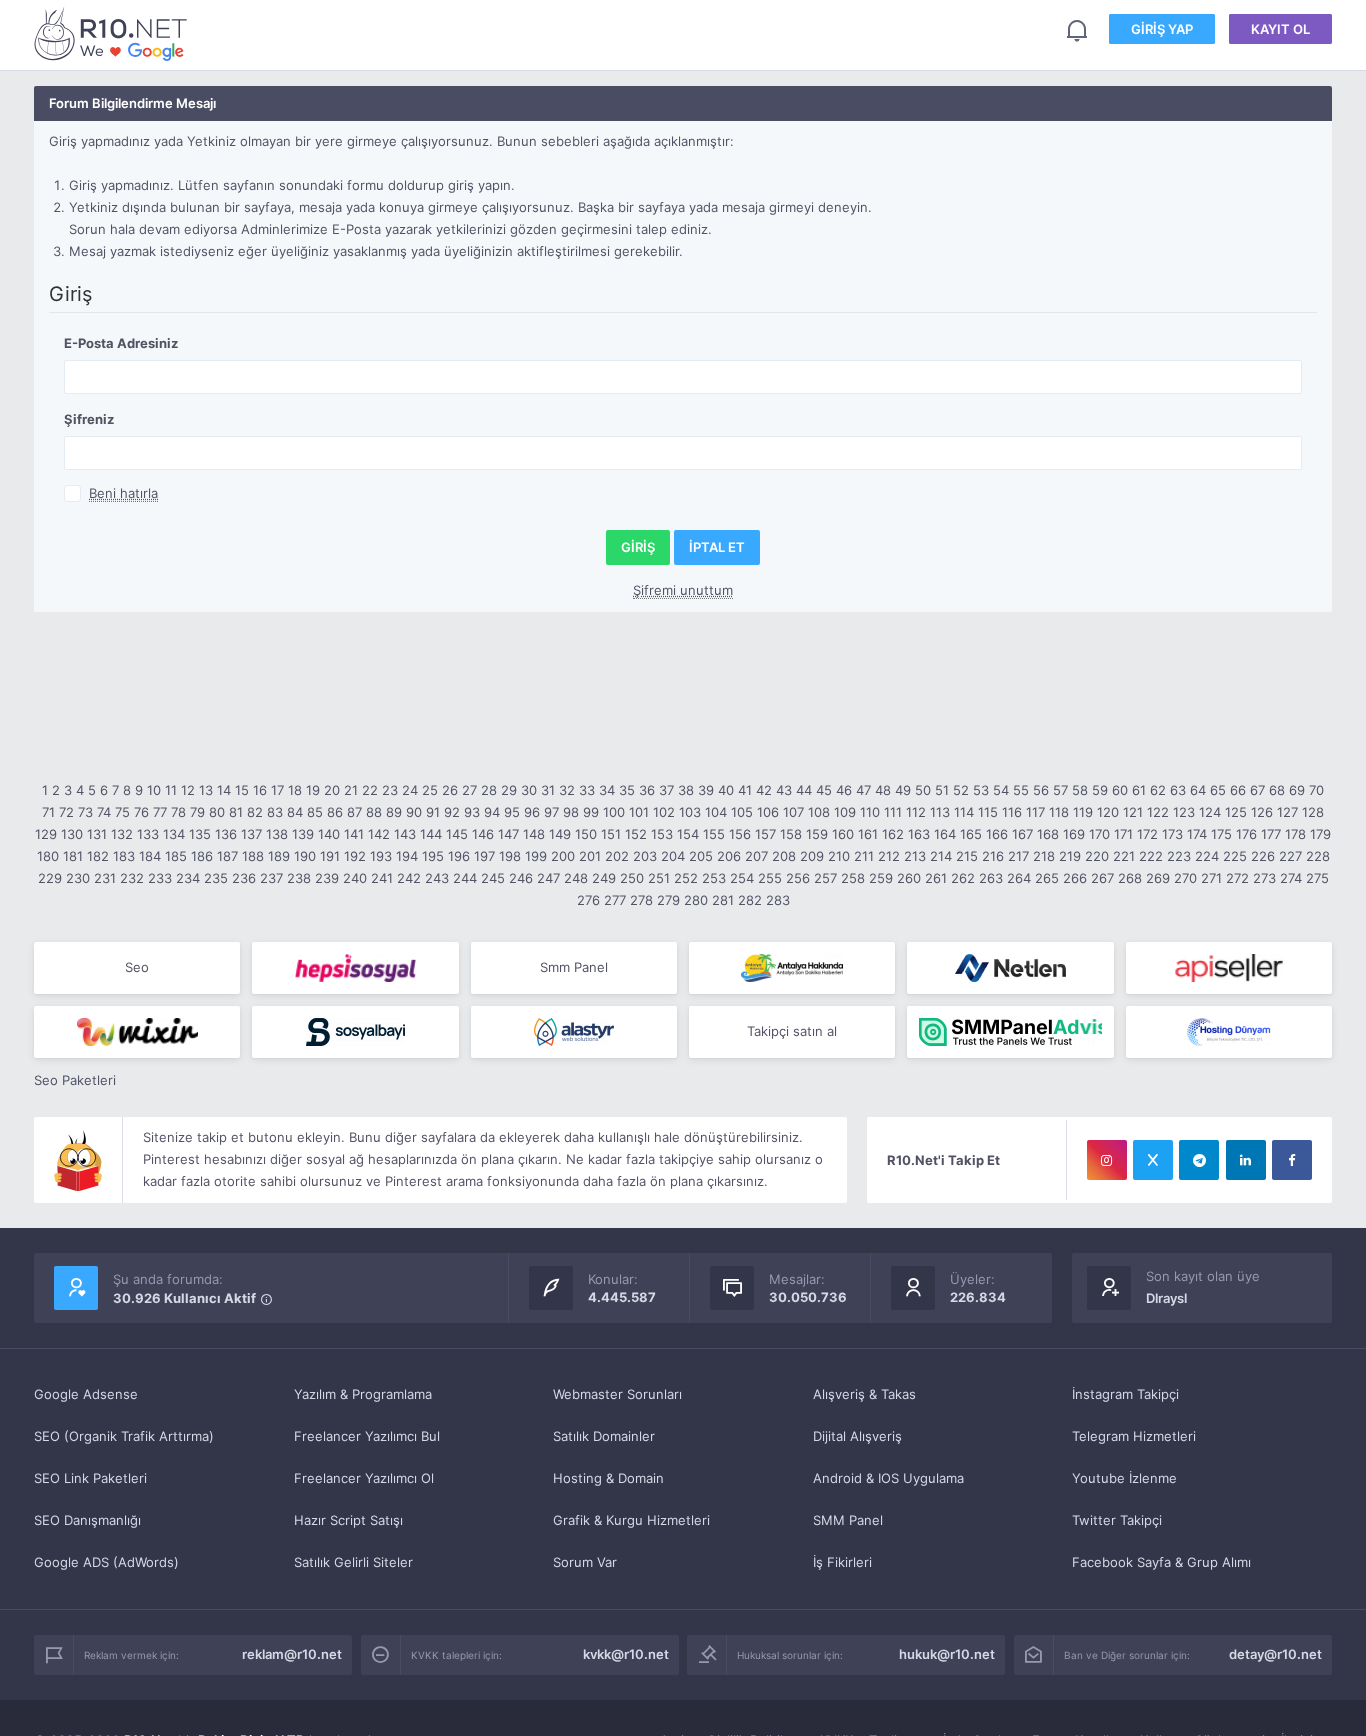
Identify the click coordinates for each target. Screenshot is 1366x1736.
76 (141, 812)
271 (1211, 878)
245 (493, 878)
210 (839, 856)
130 (72, 834)
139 (303, 834)
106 (768, 812)
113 (940, 812)
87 (354, 812)
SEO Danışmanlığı (87, 1520)
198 (510, 856)
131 (97, 834)
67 (1257, 790)
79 (197, 812)
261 (936, 878)
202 (617, 856)
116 (1012, 812)
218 (1044, 856)
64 (1198, 790)
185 (176, 856)
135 (200, 834)
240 (355, 878)
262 (963, 878)
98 (571, 812)
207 (756, 856)
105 (742, 812)
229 (50, 878)
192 (355, 856)
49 (903, 790)
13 (206, 790)
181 (73, 856)
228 (1318, 856)
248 (576, 878)
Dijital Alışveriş (857, 1436)
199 (536, 856)
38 (686, 790)
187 (227, 856)
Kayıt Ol (1280, 29)
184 (150, 856)
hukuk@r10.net (947, 1654)
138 (277, 834)
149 (560, 834)
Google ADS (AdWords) (106, 1562)
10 (154, 790)
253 (714, 878)
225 (1235, 856)
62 (1158, 790)
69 (1297, 790)
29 (509, 790)
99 (591, 812)
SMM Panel (848, 1520)
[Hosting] (1010, 968)
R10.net (114, 33)
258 (853, 878)
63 (1178, 790)
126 (1262, 812)
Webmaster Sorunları (617, 1394)
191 (330, 856)
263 (991, 878)
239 (327, 878)
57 (1060, 790)
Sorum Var (585, 1562)
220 (1097, 856)
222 (1151, 856)
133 (148, 834)
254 (742, 878)
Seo (137, 967)
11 (171, 790)
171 (1123, 834)
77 (160, 812)
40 (726, 790)
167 (1022, 834)
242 (409, 878)
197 (484, 856)
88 (374, 812)
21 (351, 790)
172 (1147, 834)
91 (433, 812)
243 (437, 878)
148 (534, 834)
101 (639, 812)
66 (1238, 790)
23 (390, 790)
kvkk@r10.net (626, 1654)
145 (457, 834)
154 (688, 834)
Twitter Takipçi (1117, 1520)
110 (870, 812)
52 (961, 790)
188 (253, 856)
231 (105, 878)
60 (1120, 790)
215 (967, 856)
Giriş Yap (1162, 29)
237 (271, 878)
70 (1316, 790)
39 (706, 790)
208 (784, 856)
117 (1035, 812)
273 (1264, 878)
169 (1074, 834)
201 (590, 856)
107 (793, 812)
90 (414, 812)
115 (988, 812)
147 (508, 834)
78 (178, 812)
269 (1158, 878)
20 (332, 790)
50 (923, 790)
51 (942, 790)
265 (1047, 878)
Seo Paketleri (75, 1080)
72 (66, 812)
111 (893, 812)
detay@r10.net (1275, 1654)
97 (551, 812)
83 (275, 812)
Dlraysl (1166, 1298)
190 (305, 856)
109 (845, 812)
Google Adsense (86, 1394)
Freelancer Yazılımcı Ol (364, 1478)
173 (1172, 834)
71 (48, 812)
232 (132, 878)
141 (354, 834)
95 (512, 812)
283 (778, 900)
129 (46, 834)
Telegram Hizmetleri (1134, 1436)
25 (430, 790)
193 (381, 856)
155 (714, 834)
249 (604, 878)
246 (521, 878)
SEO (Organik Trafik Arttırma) (124, 1436)
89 (394, 812)
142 (379, 834)
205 (701, 856)
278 (641, 900)
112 (916, 812)
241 (382, 878)
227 (1290, 856)
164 (945, 834)
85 (315, 812)
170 (1099, 834)
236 (244, 878)
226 (1263, 856)
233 (160, 878)
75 (122, 812)
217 (1018, 856)
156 (740, 834)
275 (1317, 878)
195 (433, 856)
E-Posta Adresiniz (121, 343)
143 (405, 834)
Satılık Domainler (604, 1436)
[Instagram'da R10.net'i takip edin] (1107, 1160)
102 (664, 812)
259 (881, 878)
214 (941, 856)
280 (696, 900)
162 (893, 834)
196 (459, 856)
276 (588, 900)
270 (1185, 878)
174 (1197, 834)
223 (1179, 856)
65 (1218, 790)
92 (452, 812)
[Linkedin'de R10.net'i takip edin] (1246, 1160)
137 (251, 834)
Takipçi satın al (792, 1031)
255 (770, 878)
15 (242, 790)
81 (236, 812)
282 (750, 900)
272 (1237, 878)
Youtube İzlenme (1124, 1478)
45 (824, 790)
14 (224, 790)
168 (1048, 834)
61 (1139, 790)
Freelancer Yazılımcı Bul (367, 1436)
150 (586, 834)
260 (909, 878)
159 (817, 834)
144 (431, 834)
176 (1246, 834)
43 (784, 790)
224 (1207, 856)
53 (981, 790)
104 (716, 812)
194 (407, 856)
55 (1021, 790)
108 (819, 812)
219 (1070, 856)
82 (255, 812)
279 (668, 900)
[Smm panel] (1010, 1032)
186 (202, 856)
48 (883, 790)
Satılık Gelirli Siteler (353, 1562)
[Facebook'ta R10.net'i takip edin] (1292, 1160)
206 (729, 856)
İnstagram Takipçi (1125, 1394)
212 (889, 856)
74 (104, 812)
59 (1100, 790)
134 (174, 834)
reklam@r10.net (292, 1654)
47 (863, 790)
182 (98, 856)
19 (313, 790)
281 (723, 900)
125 (1236, 812)
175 (1221, 834)
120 (1108, 812)
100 (614, 812)
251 (659, 878)
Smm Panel (574, 967)
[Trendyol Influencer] (137, 1032)
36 (647, 790)
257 (825, 878)
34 (607, 790)
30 (529, 790)
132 (122, 834)
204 (673, 856)
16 (260, 790)
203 (645, 856)
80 (217, 812)
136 (226, 834)
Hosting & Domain (608, 1478)
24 (410, 790)
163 (919, 834)
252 (686, 878)
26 (450, 790)
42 (764, 790)
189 (279, 856)
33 (587, 790)
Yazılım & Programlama (363, 1394)
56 (1041, 790)
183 (124, 856)
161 (868, 834)
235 (216, 878)
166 (997, 834)
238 (299, 878)
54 (1001, 790)
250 (632, 878)
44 (804, 790)
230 (78, 878)
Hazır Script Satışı (348, 1520)
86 (335, 812)
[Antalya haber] (792, 968)
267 (1102, 878)
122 (1158, 812)
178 (1295, 834)
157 (765, 834)
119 (1083, 812)
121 (1133, 812)
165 (971, 834)
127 (1287, 812)
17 (277, 790)
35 (627, 790)
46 (844, 790)
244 (465, 878)
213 (915, 856)
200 (563, 856)
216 (993, 856)
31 (548, 790)
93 (472, 812)
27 (469, 790)
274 (1291, 878)
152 (636, 834)
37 (666, 790)
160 (843, 834)
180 (48, 856)
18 (295, 790)
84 (295, 812)
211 (864, 856)
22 (370, 790)
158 (791, 834)
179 (1320, 834)
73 (85, 812)
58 (1080, 790)
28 (489, 790)
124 (1210, 812)
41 (745, 790)
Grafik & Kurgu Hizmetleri (631, 1520)
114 (964, 812)
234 (188, 878)
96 (532, 812)
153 (662, 834)
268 (1130, 878)
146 (483, 834)
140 (329, 834)
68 (1277, 790)
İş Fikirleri (842, 1562)
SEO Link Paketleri (90, 1478)
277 (615, 900)
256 (798, 878)
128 (1313, 812)
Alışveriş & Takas (864, 1394)
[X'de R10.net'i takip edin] (1153, 1160)
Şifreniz (89, 419)
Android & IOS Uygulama (888, 1478)
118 (1059, 812)
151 (611, 834)
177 (1271, 834)
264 (1019, 878)
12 (188, 790)
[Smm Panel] (355, 968)
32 (567, 790)
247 (548, 878)
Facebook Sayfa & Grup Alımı (1161, 1562)
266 (1075, 878)
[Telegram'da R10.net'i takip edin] (1199, 1160)
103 (690, 812)
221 (1124, 856)
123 (1184, 812)
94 (492, 812)
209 (812, 856)
